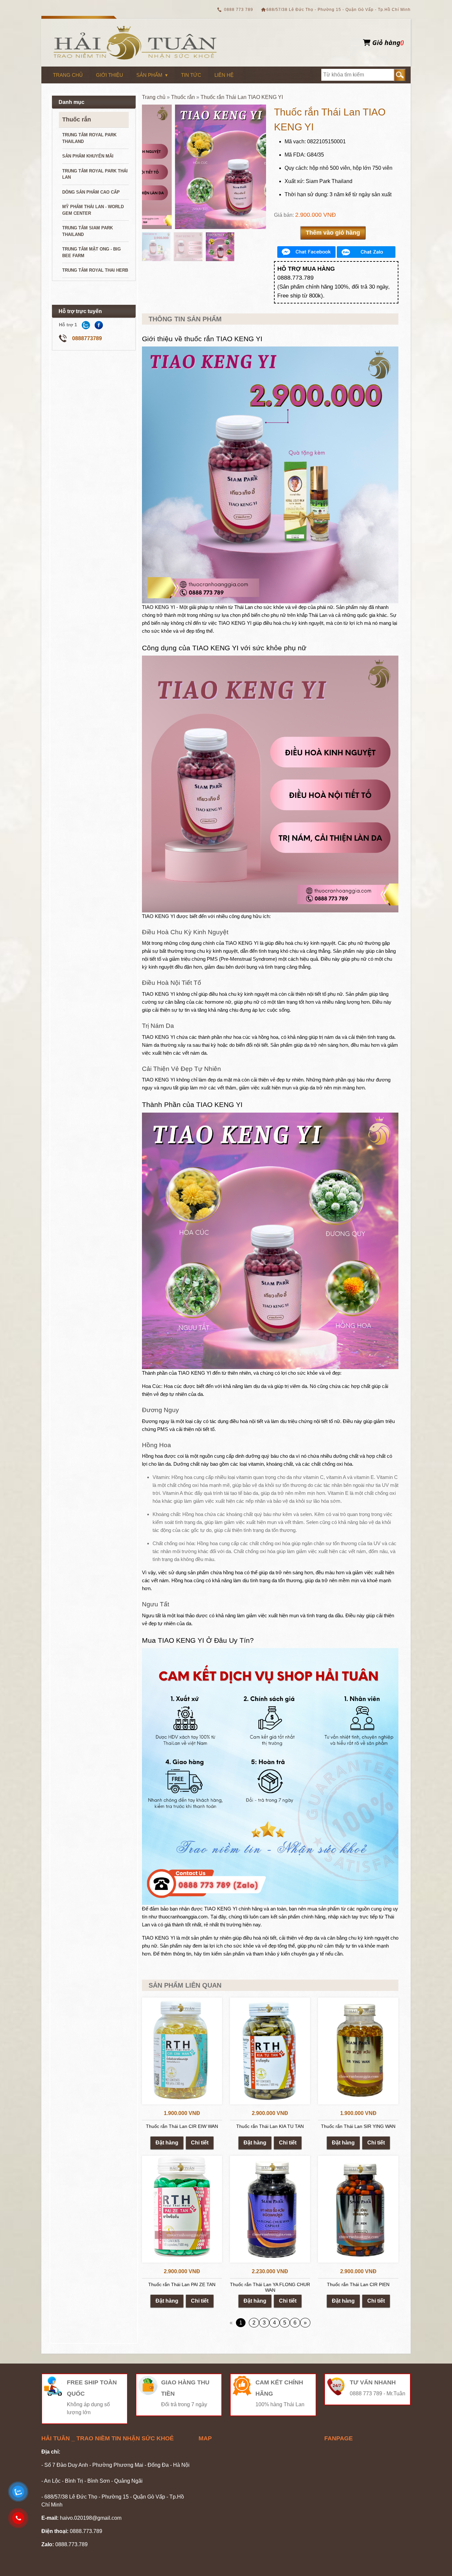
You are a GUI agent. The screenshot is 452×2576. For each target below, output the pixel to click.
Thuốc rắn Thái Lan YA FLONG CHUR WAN (270, 2287)
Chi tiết (200, 2143)
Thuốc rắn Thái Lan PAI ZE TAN (182, 2284)
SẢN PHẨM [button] (149, 75)
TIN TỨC (191, 75)
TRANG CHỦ (68, 75)
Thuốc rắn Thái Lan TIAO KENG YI (242, 97)
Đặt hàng (167, 2143)
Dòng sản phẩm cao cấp (91, 192)
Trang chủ (154, 97)
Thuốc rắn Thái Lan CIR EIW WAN (182, 2126)
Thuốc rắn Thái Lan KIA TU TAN (270, 2126)
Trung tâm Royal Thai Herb (95, 270)
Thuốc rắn (77, 119)
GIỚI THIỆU (110, 75)
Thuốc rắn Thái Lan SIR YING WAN (358, 2126)
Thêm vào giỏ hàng (333, 233)
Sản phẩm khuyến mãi (88, 156)
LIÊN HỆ (224, 75)
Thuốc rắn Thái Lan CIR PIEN (358, 2284)
